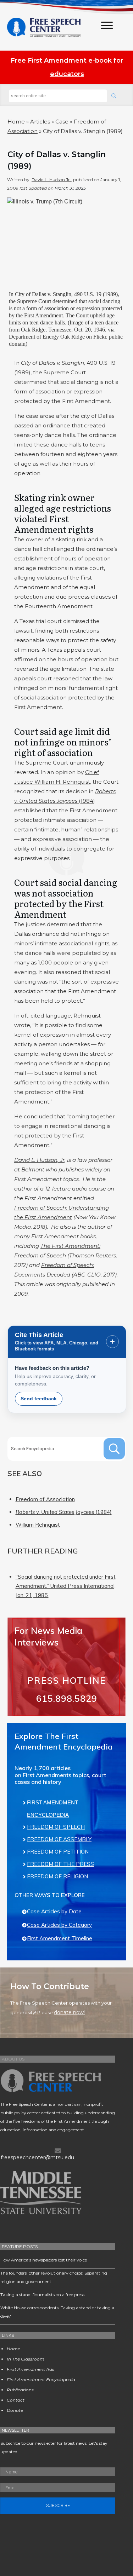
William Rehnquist (38, 1525)
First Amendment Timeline (60, 1938)
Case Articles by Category (59, 1925)
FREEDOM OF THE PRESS (60, 1864)
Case (62, 122)
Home (16, 122)
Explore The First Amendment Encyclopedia (64, 1741)
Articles (40, 122)
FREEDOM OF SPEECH (56, 1827)
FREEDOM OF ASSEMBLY (59, 1839)
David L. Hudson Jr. (51, 180)
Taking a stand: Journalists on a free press (42, 2295)
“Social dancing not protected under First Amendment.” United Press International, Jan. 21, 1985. (66, 1586)
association (50, 391)
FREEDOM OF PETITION (58, 1852)
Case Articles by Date (54, 1911)
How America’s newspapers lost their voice (44, 2260)
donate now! (69, 2012)
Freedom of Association (45, 1499)
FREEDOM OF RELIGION (57, 1876)
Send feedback (39, 1399)
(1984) (64, 1512)
